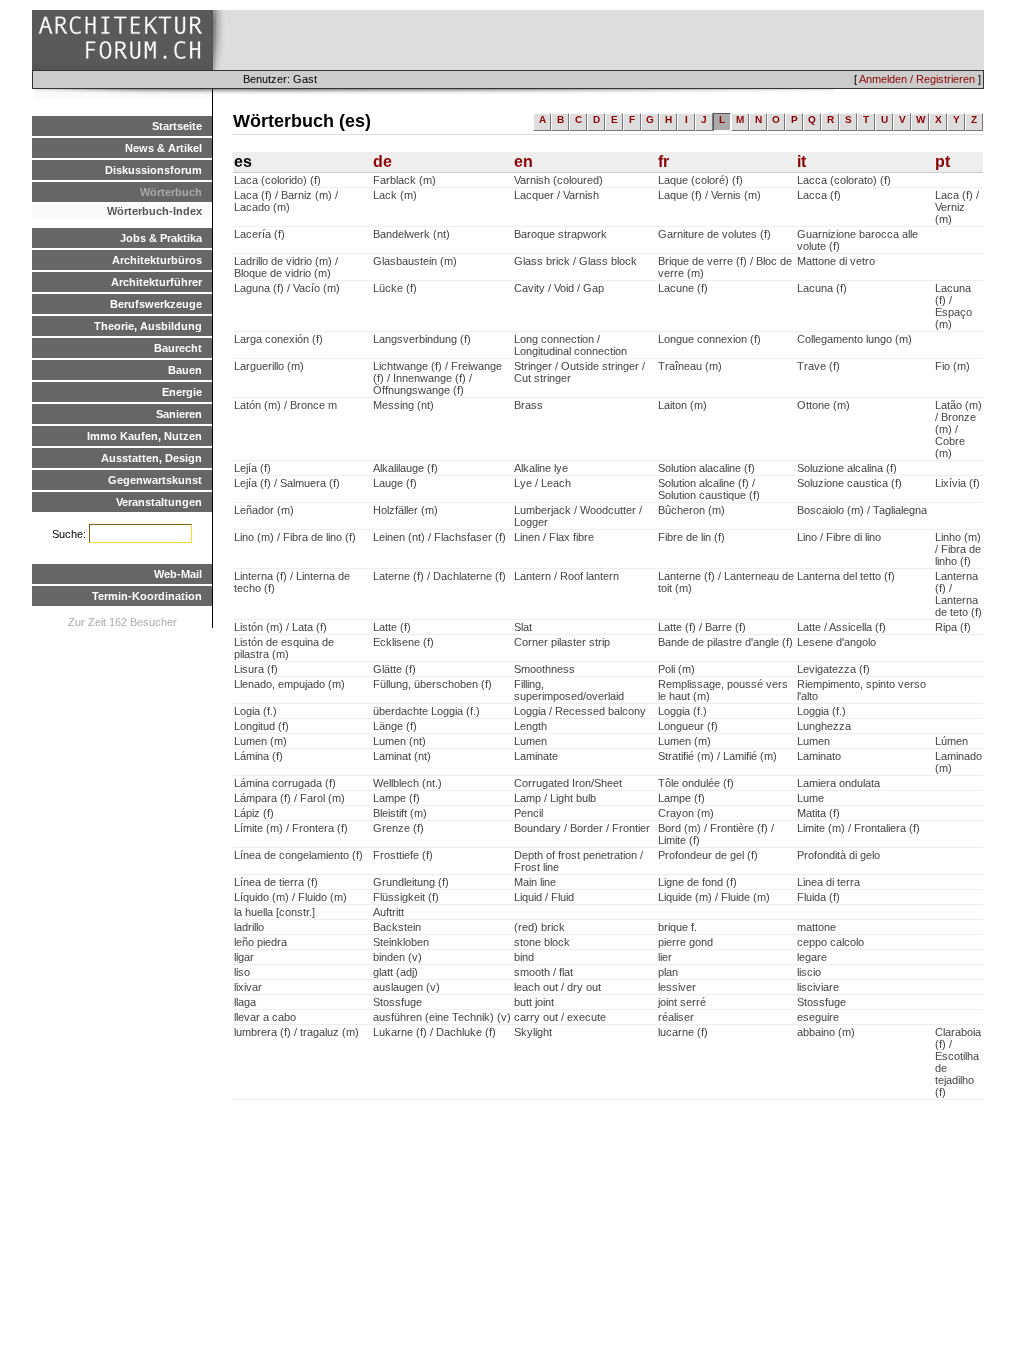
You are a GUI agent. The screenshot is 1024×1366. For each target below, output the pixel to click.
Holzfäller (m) (405, 510)
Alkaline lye (541, 468)
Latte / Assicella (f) (841, 627)
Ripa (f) (953, 627)
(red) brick (539, 927)
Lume (810, 798)
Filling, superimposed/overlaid (569, 690)
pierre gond (685, 942)
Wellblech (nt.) (407, 783)
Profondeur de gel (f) (708, 855)
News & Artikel (163, 148)
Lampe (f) (396, 798)
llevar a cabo (265, 1017)
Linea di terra (828, 882)
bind (524, 957)
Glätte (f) (394, 669)
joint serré (682, 1002)
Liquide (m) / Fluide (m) (714, 897)
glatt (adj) (395, 972)
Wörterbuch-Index (154, 211)
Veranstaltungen (159, 502)
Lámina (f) (258, 756)
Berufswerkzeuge (156, 304)
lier (665, 957)
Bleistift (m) (400, 813)
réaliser (676, 1017)
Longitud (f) (261, 726)
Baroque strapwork (560, 234)
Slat (523, 627)
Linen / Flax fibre (554, 537)
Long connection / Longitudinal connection (570, 345)
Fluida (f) (818, 897)
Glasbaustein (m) (415, 261)
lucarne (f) (683, 1032)
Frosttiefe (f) (403, 855)
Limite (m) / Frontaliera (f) (858, 828)
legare (812, 957)
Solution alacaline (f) (706, 468)
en (523, 161)
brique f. (677, 927)
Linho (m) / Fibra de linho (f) (958, 549)
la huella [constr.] (274, 912)
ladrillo (249, 927)
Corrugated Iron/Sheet (568, 783)
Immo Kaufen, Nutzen (144, 436)
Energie (182, 392)
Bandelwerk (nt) (411, 234)
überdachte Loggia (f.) (426, 711)
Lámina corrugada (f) (285, 783)
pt (942, 161)
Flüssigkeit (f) (406, 897)
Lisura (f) (256, 669)
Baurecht (178, 348)
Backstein (397, 927)
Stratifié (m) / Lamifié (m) (717, 756)
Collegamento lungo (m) (854, 339)
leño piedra (260, 942)
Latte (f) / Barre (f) (702, 627)
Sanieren (179, 414)
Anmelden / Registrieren (917, 79)
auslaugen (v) (406, 987)
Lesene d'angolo (836, 642)
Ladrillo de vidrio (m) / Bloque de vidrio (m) (286, 267)
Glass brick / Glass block (575, 261)
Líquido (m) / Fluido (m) (290, 897)
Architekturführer (156, 282)
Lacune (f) (683, 288)
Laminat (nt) (402, 756)
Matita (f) (818, 813)
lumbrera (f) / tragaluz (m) (296, 1032)
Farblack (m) (404, 180)
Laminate (536, 756)
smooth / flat (543, 972)
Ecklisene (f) (403, 642)
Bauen (185, 370)
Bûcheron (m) (691, 510)
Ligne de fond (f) (697, 882)
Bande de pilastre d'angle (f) (725, 642)
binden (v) (397, 957)
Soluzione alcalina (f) (847, 468)
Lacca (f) (819, 195)
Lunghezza (824, 726)
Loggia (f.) (682, 711)
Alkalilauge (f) (405, 468)
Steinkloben (401, 942)
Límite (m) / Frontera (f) (291, 828)
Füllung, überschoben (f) (432, 684)
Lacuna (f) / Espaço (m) (953, 306)
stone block (542, 942)
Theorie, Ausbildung (148, 326)
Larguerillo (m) (269, 366)
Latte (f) (392, 627)
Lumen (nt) (399, 741)
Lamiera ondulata (838, 783)
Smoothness (544, 669)
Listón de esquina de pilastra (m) (284, 648)
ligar (244, 957)
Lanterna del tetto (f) (846, 576)
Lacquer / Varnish (556, 195)
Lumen (530, 741)
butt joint (534, 1002)
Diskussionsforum (153, 170)
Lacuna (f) (822, 288)
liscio (809, 972)
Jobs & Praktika (161, 238)
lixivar (248, 987)
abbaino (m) (826, 1032)
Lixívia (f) (957, 483)
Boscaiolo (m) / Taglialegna (862, 510)
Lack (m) (395, 195)
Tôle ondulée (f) (696, 783)
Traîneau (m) (690, 366)
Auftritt (388, 912)
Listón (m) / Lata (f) (280, 627)
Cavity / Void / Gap (559, 288)
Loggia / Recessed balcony (580, 711)
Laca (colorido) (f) (277, 180)
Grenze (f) (398, 828)
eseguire (818, 1017)
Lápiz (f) (254, 813)
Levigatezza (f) (833, 669)
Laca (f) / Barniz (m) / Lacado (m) (286, 201)
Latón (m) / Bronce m (285, 405)
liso (242, 972)
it (801, 161)
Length (530, 726)
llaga (245, 1002)
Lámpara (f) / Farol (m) (289, 798)
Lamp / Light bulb (555, 798)
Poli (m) (676, 669)
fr (663, 161)
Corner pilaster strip (562, 642)
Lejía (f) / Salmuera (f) (287, 483)
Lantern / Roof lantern (566, 576)
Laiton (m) (682, 405)
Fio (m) (952, 366)
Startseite (177, 126)
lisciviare (818, 987)
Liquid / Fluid (544, 897)
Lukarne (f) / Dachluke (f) (434, 1032)
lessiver (677, 987)
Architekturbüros (157, 260)
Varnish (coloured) (558, 180)
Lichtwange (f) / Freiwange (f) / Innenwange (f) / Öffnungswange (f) (437, 378)
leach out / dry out (557, 987)
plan (668, 972)
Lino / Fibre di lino (839, 537)
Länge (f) (395, 726)
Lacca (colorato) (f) (844, 180)
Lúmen (951, 741)
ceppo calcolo (830, 942)
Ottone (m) (823, 405)
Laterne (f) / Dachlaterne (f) (439, 576)
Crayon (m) (686, 813)
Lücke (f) (395, 288)
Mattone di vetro (836, 261)
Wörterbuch (171, 192)
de (382, 161)
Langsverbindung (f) (422, 339)
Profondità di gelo (838, 855)
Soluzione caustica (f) (849, 483)
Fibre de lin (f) (691, 537)
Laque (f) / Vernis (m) (709, 195)
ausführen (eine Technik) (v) (442, 1017)
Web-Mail (178, 574)
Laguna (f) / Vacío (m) (287, 288)
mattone (816, 927)
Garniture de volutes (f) (714, 234)
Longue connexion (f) (709, 339)
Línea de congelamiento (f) (298, 855)
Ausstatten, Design (151, 458)
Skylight (533, 1032)
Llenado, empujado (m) (289, 684)
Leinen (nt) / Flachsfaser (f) (439, 537)
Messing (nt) (403, 405)
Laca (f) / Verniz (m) (957, 207)
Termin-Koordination (147, 596)
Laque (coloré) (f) (700, 180)
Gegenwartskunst (155, 480)
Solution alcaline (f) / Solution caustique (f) (709, 489)
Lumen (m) (260, 741)
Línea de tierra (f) (276, 882)
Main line (535, 882)
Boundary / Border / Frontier (582, 828)
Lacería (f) (259, 234)
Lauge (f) (395, 483)
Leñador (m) (264, 510)
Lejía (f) (252, 468)
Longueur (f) (688, 726)
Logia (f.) (255, 711)
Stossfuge (397, 1002)
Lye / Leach (542, 483)
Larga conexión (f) (278, 339)
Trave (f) (818, 366)
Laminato (819, 756)
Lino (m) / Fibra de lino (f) (295, 537)
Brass (528, 405)
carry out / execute (560, 1017)
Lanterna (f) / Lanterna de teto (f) (958, 594)
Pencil (528, 813)
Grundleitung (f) (411, 882)
